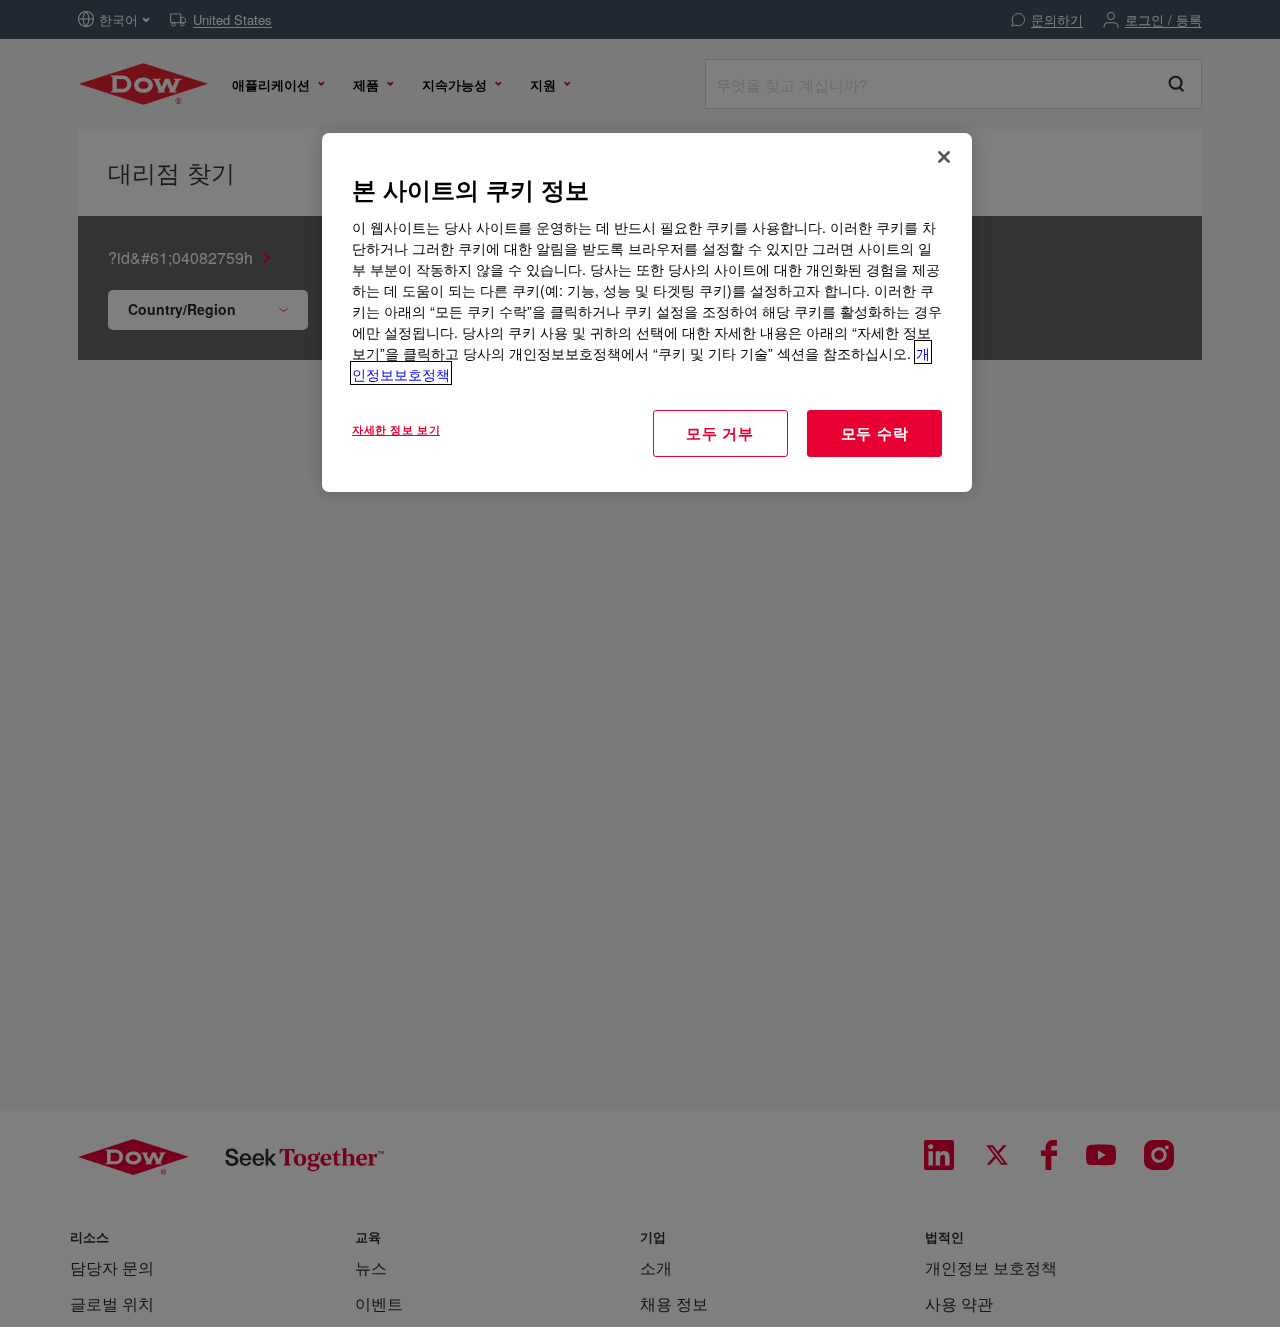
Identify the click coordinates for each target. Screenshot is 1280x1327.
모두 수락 (875, 432)
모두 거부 (720, 432)
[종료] (944, 157)
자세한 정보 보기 (396, 428)
